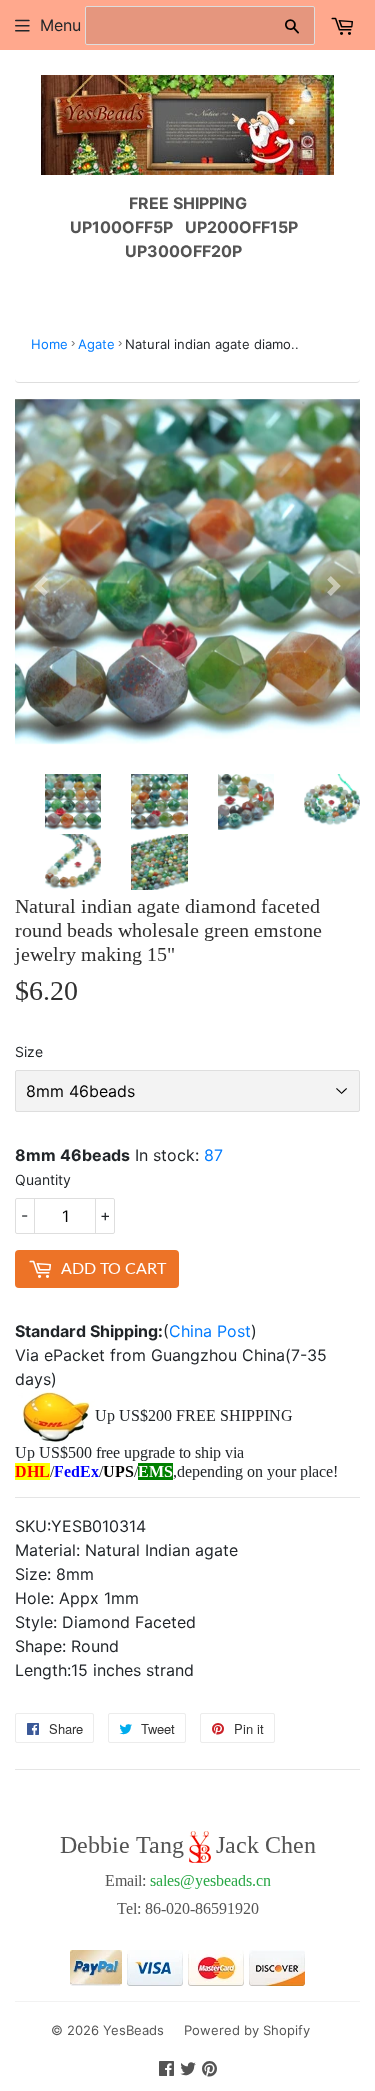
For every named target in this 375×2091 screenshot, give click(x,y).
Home (49, 344)
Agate (96, 344)
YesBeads (133, 2030)
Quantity (43, 1179)
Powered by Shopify (247, 2030)
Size (29, 1051)
